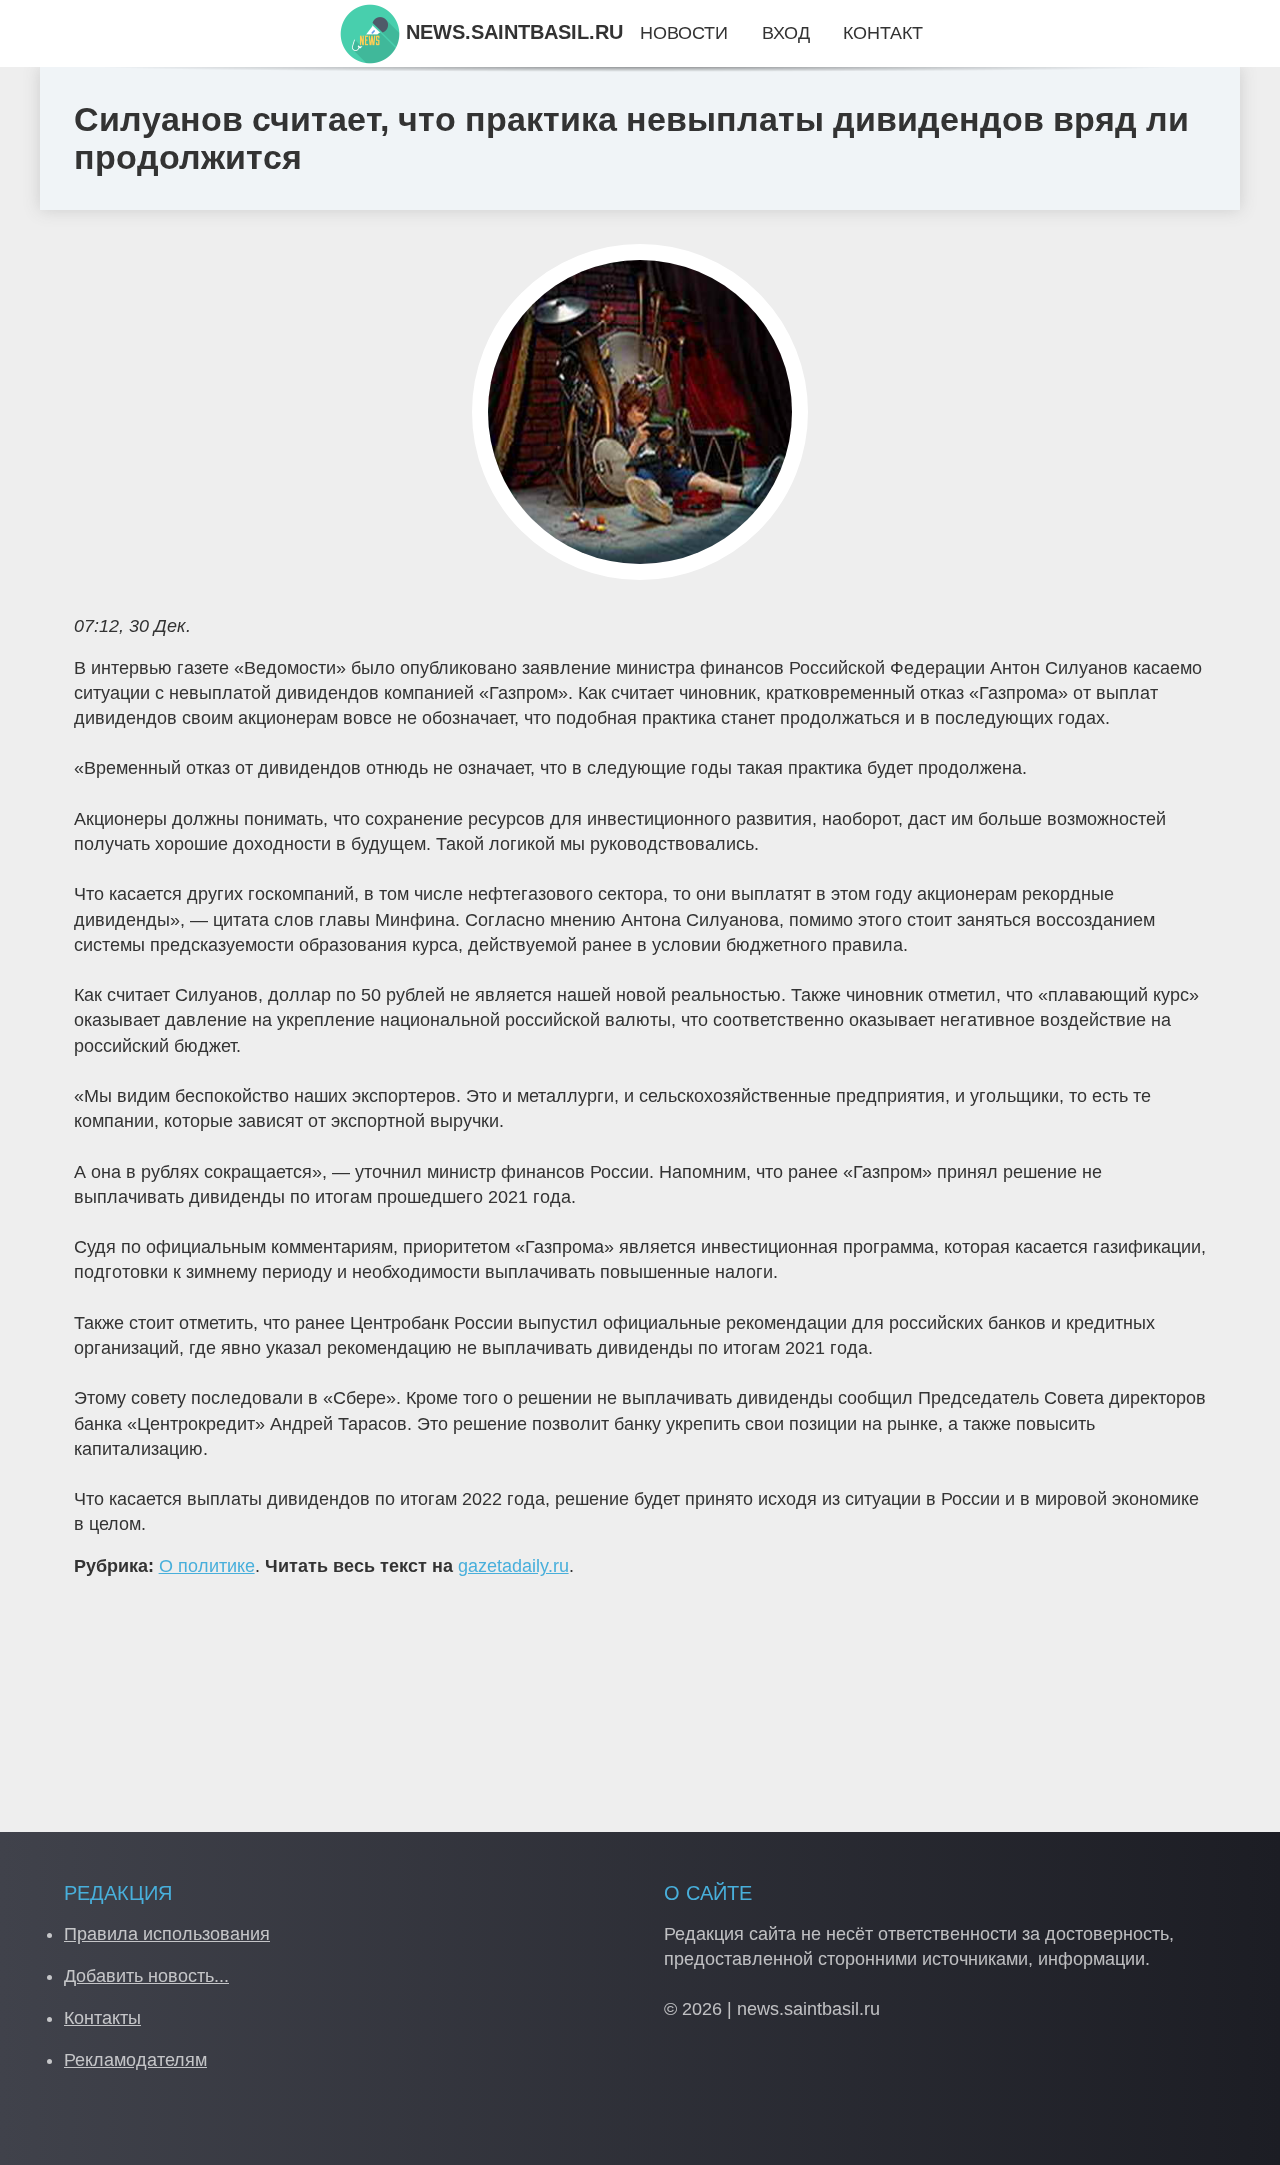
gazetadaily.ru (513, 1566)
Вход (786, 33)
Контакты (102, 2018)
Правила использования (167, 1934)
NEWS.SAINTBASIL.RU (511, 32)
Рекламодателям (135, 2060)
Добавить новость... (146, 1976)
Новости (684, 33)
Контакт (883, 33)
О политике (207, 1566)
